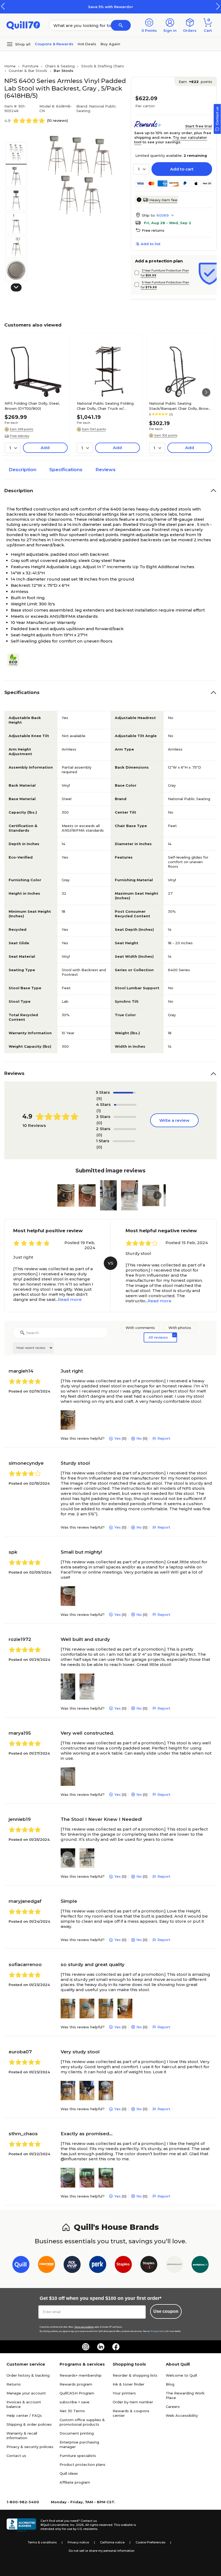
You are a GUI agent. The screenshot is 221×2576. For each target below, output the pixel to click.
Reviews (106, 470)
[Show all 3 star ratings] (125, 1117)
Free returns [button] (153, 230)
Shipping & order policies (29, 2424)
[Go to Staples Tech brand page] (149, 2266)
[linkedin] (101, 2347)
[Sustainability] (15, 660)
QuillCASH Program (77, 2393)
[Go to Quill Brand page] (21, 2266)
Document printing (77, 2433)
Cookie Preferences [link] (150, 2542)
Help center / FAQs (24, 2415)
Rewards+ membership (81, 2375)
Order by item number (133, 2402)
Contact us (16, 2456)
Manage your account (26, 2393)
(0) (99, 1123)
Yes (118, 1438)
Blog (170, 2384)
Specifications (66, 470)
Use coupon (166, 2311)
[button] (218, 6)
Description (23, 470)
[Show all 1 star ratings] (124, 1141)
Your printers (124, 2393)
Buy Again (110, 44)
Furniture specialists (78, 2456)
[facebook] (116, 2347)
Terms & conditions (42, 2542)
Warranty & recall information (22, 2436)
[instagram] (86, 2347)
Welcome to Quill (181, 2375)
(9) (99, 1098)
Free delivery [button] (20, 436)
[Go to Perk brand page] (98, 2266)
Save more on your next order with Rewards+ (133, 7)
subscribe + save (75, 2402)
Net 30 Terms (72, 2411)
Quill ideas (69, 2473)
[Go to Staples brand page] (123, 2266)
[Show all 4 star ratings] (125, 1105)
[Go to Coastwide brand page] (46, 2266)
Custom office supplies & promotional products (82, 2422)
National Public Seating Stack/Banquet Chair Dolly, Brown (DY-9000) (180, 406)
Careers (173, 2407)
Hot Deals (87, 44)
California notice (112, 2542)
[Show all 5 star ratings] (124, 1093)
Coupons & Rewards (54, 44)
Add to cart (182, 169)
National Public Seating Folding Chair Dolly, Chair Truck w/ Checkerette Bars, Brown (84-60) (107, 406)
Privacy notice (78, 2542)
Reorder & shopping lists (135, 2375)
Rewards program (76, 2384)
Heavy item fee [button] (163, 200)
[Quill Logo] (23, 25)
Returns (14, 2384)
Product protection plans (82, 2464)
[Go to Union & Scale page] (175, 2266)
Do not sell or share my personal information (102, 2551)
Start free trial (199, 126)
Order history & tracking (28, 2375)
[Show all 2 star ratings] (125, 1129)
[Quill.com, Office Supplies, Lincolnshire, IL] (21, 2525)
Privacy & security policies (30, 2447)
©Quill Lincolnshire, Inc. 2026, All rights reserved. (77, 2525)
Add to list (151, 244)
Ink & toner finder (129, 2384)
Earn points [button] (195, 82)
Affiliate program (75, 2482)
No (139, 1438)
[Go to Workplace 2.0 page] (200, 2266)
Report (164, 1438)
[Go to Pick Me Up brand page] (72, 2266)
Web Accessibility (182, 2415)
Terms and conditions (84, 2327)
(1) (99, 1111)
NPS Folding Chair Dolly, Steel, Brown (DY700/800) (32, 406)
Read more (70, 1299)
